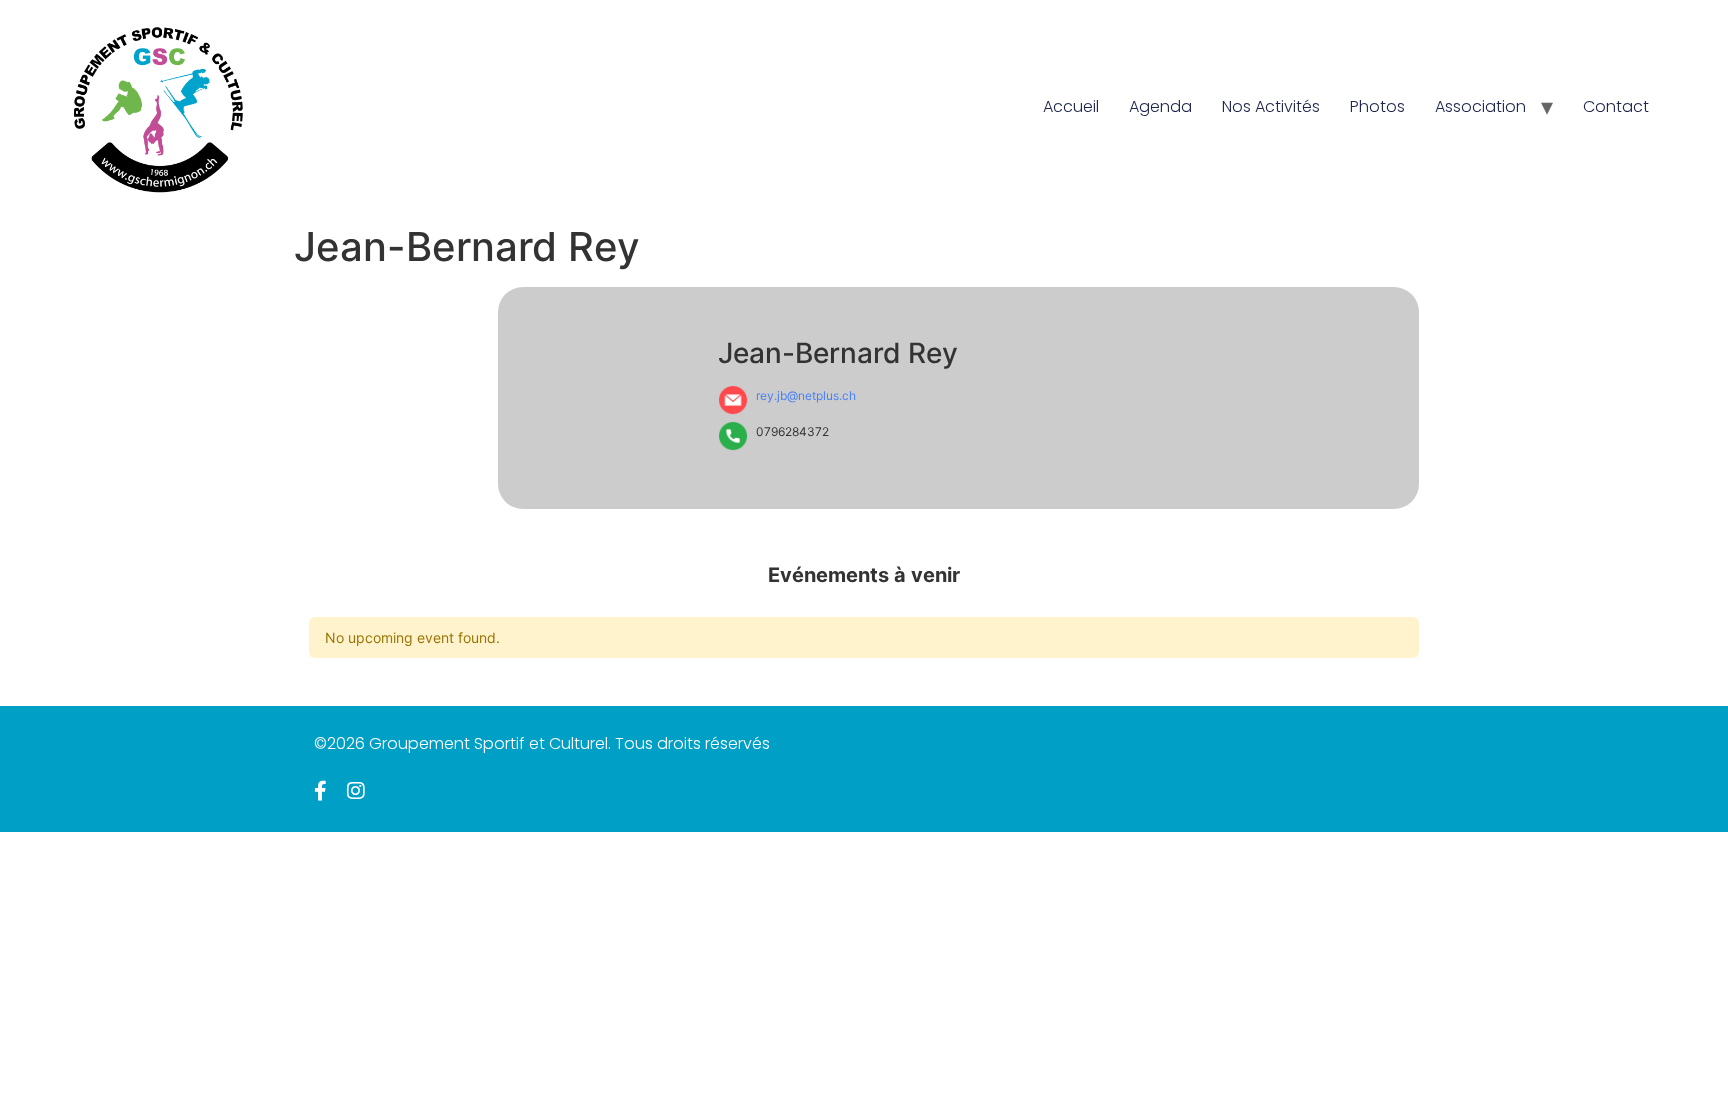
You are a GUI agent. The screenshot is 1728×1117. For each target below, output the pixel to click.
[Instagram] (356, 791)
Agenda (1160, 106)
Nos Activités (1271, 106)
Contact (1616, 106)
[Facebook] (320, 791)
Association (1480, 106)
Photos (1377, 106)
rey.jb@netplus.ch (806, 395)
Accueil (1071, 106)
